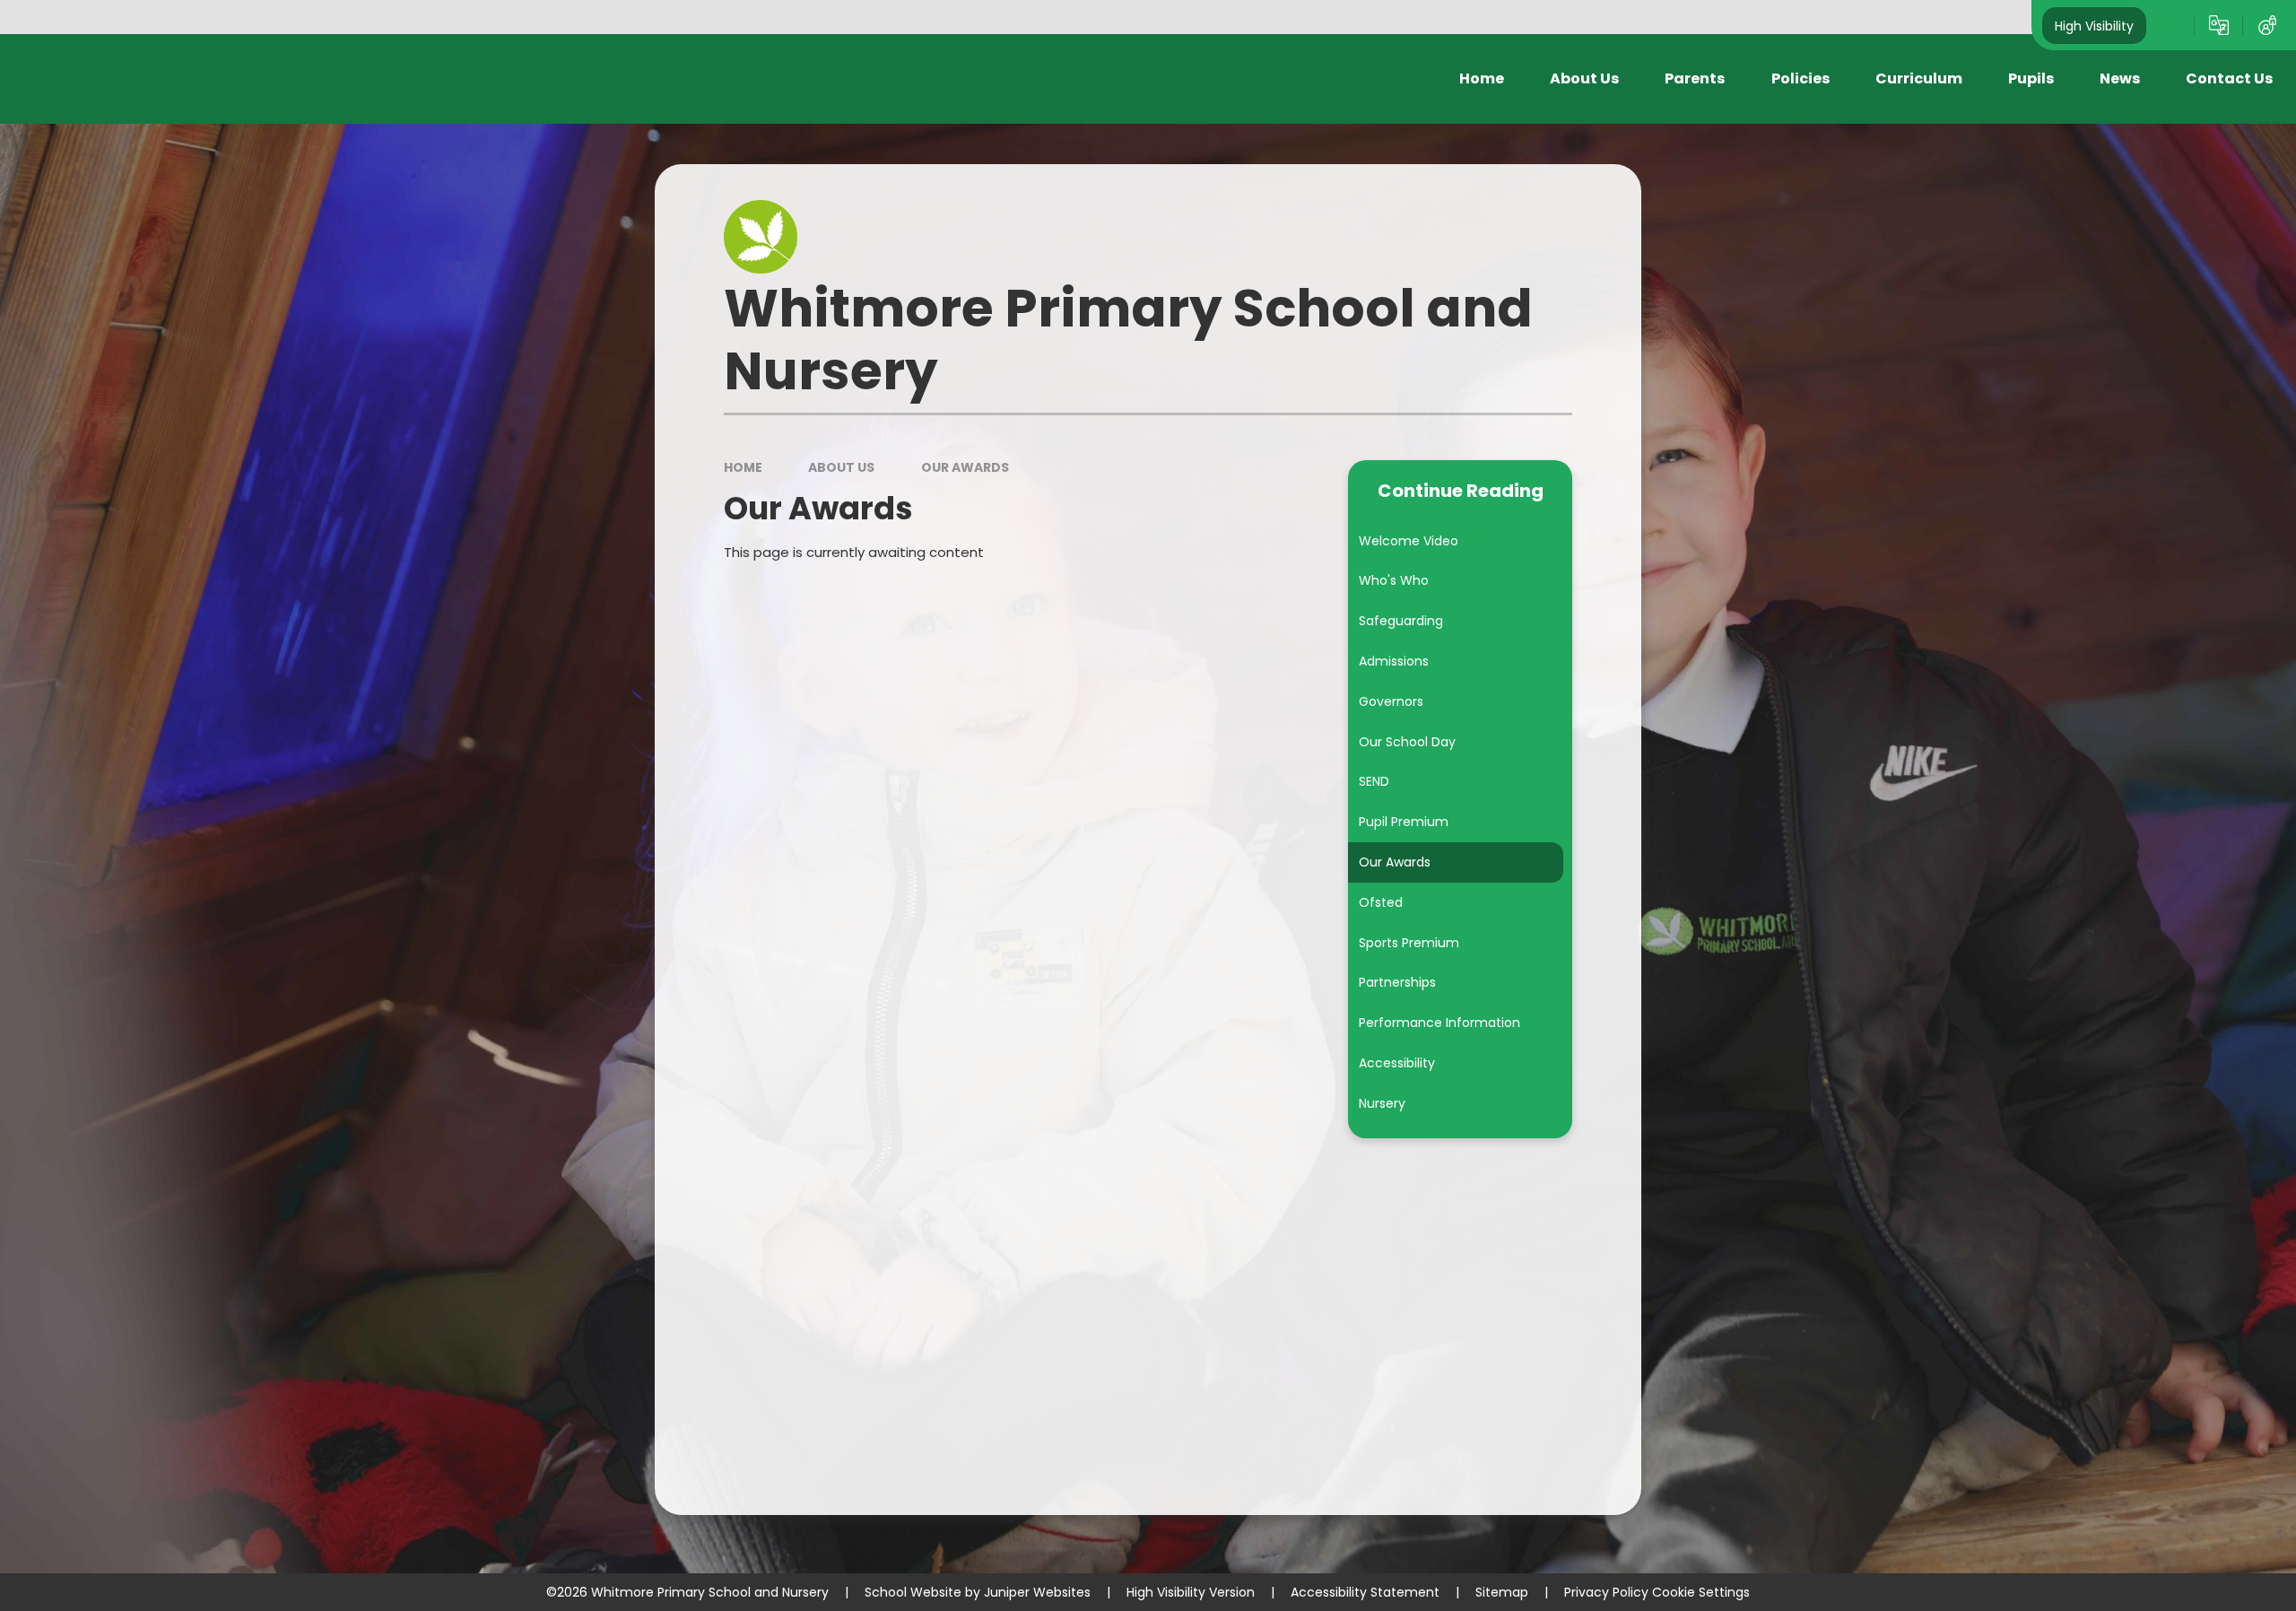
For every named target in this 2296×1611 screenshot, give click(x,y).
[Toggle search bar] (2170, 25)
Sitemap (1502, 1592)
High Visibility (2094, 25)
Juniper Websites (1037, 1592)
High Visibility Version (1191, 1592)
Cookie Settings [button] (1701, 1592)
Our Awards (965, 467)
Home (743, 467)
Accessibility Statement (1365, 1592)
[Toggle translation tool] (2219, 25)
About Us (841, 467)
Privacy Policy (1606, 1592)
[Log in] (2267, 25)
